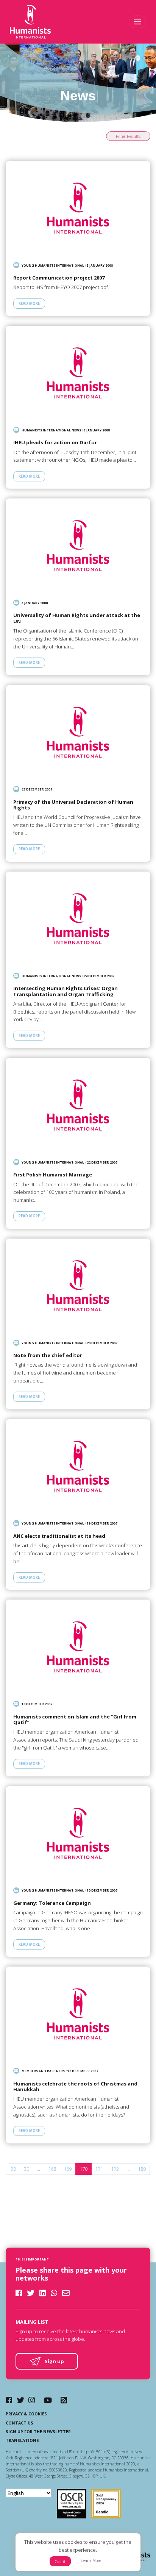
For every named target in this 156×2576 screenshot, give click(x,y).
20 (13, 2169)
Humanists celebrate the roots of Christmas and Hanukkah (75, 2087)
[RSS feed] (64, 2400)
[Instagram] (32, 2400)
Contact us (19, 2423)
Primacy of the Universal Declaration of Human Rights (73, 805)
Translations (22, 2440)
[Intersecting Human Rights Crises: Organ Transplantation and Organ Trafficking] (78, 919)
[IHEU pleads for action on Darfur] (78, 373)
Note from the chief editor (48, 1356)
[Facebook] (9, 2400)
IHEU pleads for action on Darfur (55, 443)
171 (99, 2169)
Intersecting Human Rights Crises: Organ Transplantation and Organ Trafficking (66, 991)
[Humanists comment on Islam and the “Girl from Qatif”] (78, 1647)
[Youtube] (48, 2400)
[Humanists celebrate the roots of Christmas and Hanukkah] (78, 2014)
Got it (60, 2561)
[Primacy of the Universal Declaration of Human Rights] (78, 732)
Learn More (91, 2560)
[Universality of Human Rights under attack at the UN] (78, 546)
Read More (29, 304)
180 (142, 2169)
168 (52, 2169)
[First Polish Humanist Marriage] (78, 1105)
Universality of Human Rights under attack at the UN (77, 618)
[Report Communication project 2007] (78, 208)
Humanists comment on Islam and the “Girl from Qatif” (75, 1720)
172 (115, 2169)
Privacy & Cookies (26, 2414)
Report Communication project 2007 (59, 278)
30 (27, 2169)
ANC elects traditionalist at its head (59, 1536)
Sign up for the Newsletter (38, 2432)
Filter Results (128, 136)
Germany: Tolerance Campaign (52, 1903)
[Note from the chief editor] (78, 1286)
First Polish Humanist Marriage (53, 1175)
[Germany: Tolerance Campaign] (78, 1833)
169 (68, 2169)
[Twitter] (20, 2400)
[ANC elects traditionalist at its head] (78, 1466)
